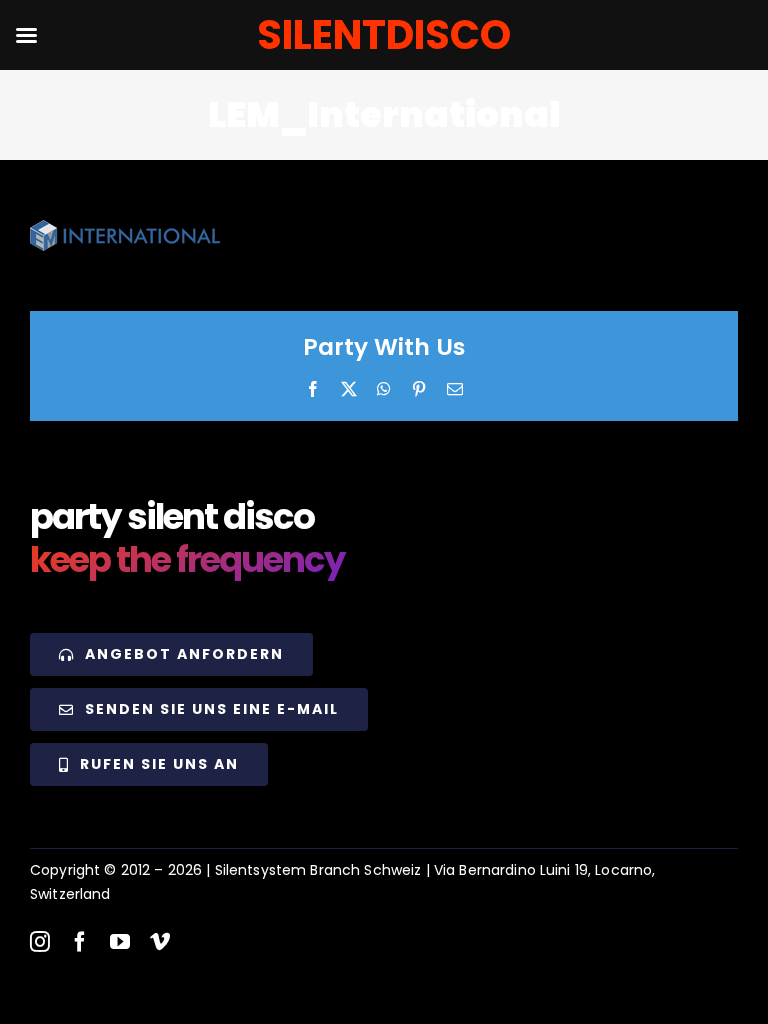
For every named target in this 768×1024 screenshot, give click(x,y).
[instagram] (40, 942)
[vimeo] (160, 942)
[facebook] (80, 942)
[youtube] (120, 942)
